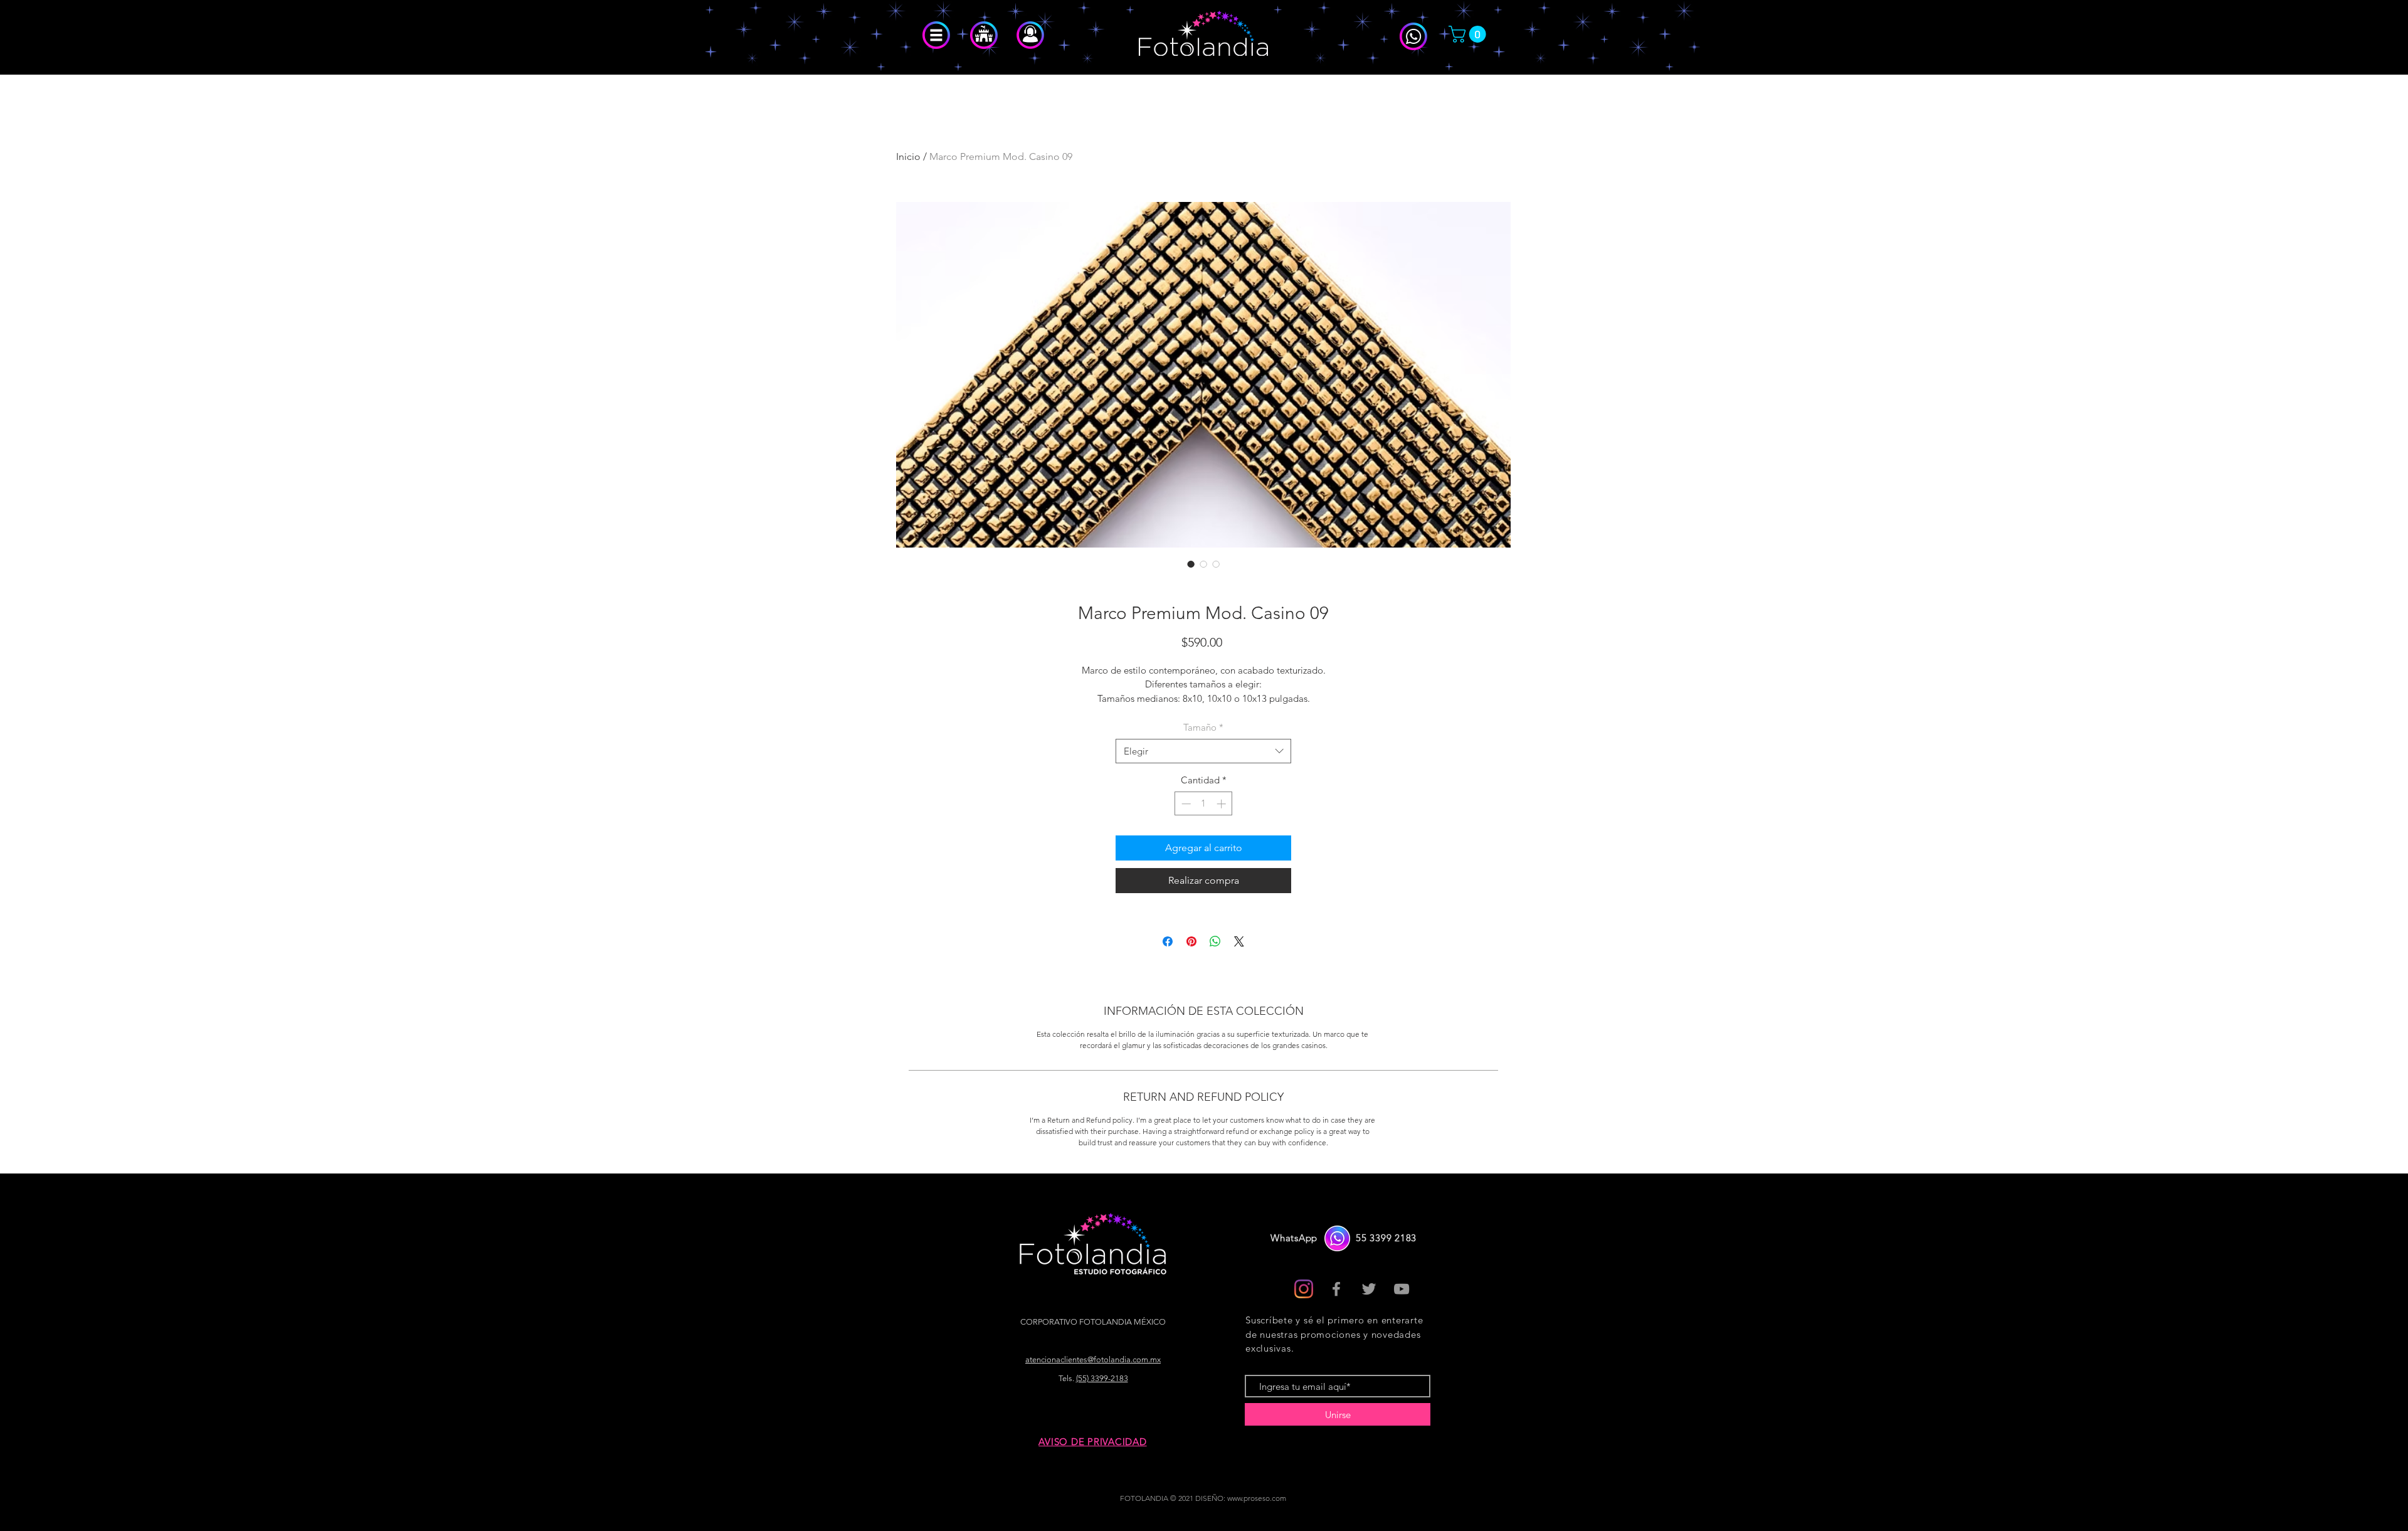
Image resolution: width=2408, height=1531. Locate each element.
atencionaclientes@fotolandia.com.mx (1093, 1359)
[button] (936, 35)
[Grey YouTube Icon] (1402, 1289)
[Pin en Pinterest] (1191, 941)
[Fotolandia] (1336, 1289)
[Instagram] (1304, 1289)
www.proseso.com (1257, 1498)
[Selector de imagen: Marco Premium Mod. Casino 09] (1191, 564)
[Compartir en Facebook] (1168, 941)
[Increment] (1222, 804)
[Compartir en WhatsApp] (1215, 941)
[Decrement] (1185, 804)
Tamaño (1203, 727)
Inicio (908, 156)
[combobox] (1203, 751)
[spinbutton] (1204, 804)
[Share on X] (1239, 941)
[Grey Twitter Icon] (1369, 1289)
